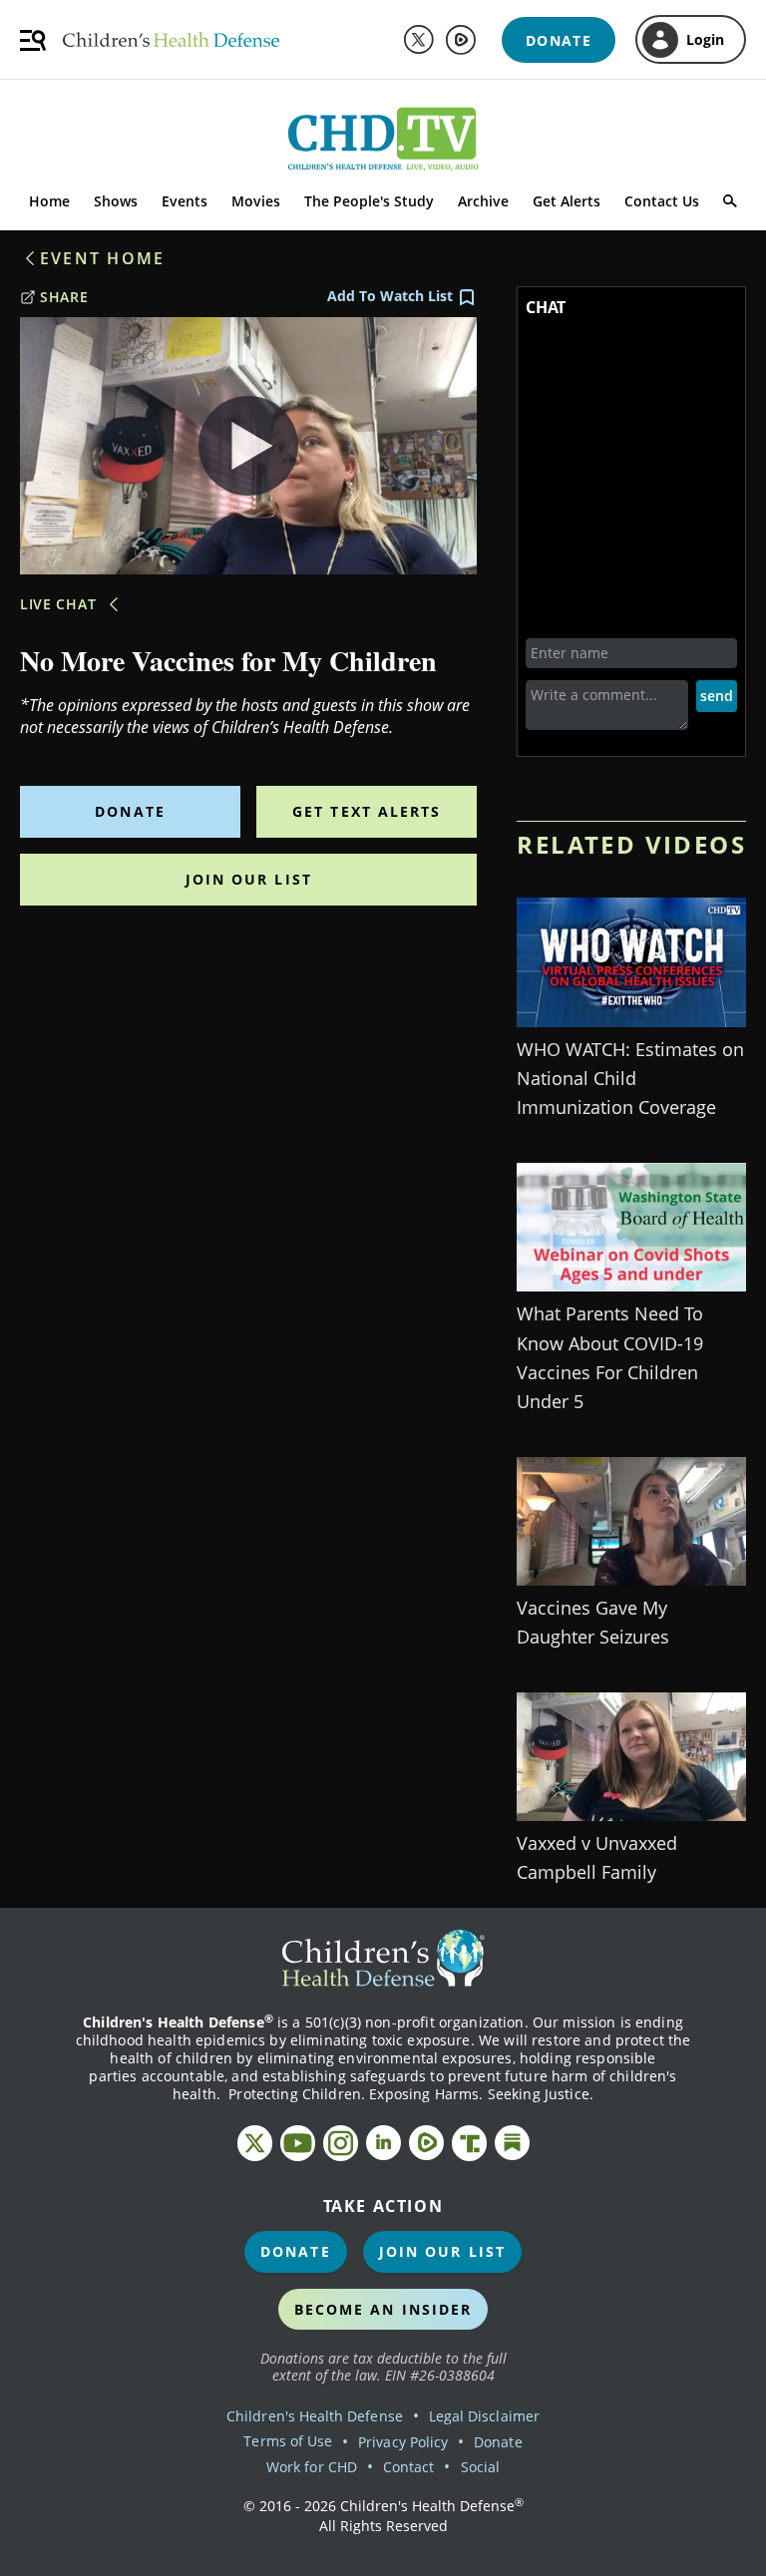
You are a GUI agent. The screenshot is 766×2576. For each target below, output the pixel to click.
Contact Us (662, 201)
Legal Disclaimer (484, 2416)
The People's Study (369, 201)
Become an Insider (383, 2309)
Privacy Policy (403, 2442)
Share (64, 297)
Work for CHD (312, 2467)
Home (49, 201)
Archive (483, 201)
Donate (130, 811)
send (717, 696)
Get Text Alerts (367, 811)
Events (185, 201)
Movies (256, 201)
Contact (408, 2467)
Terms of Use (288, 2441)
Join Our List (249, 879)
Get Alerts (567, 201)
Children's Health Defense (315, 2416)
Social (480, 2467)
